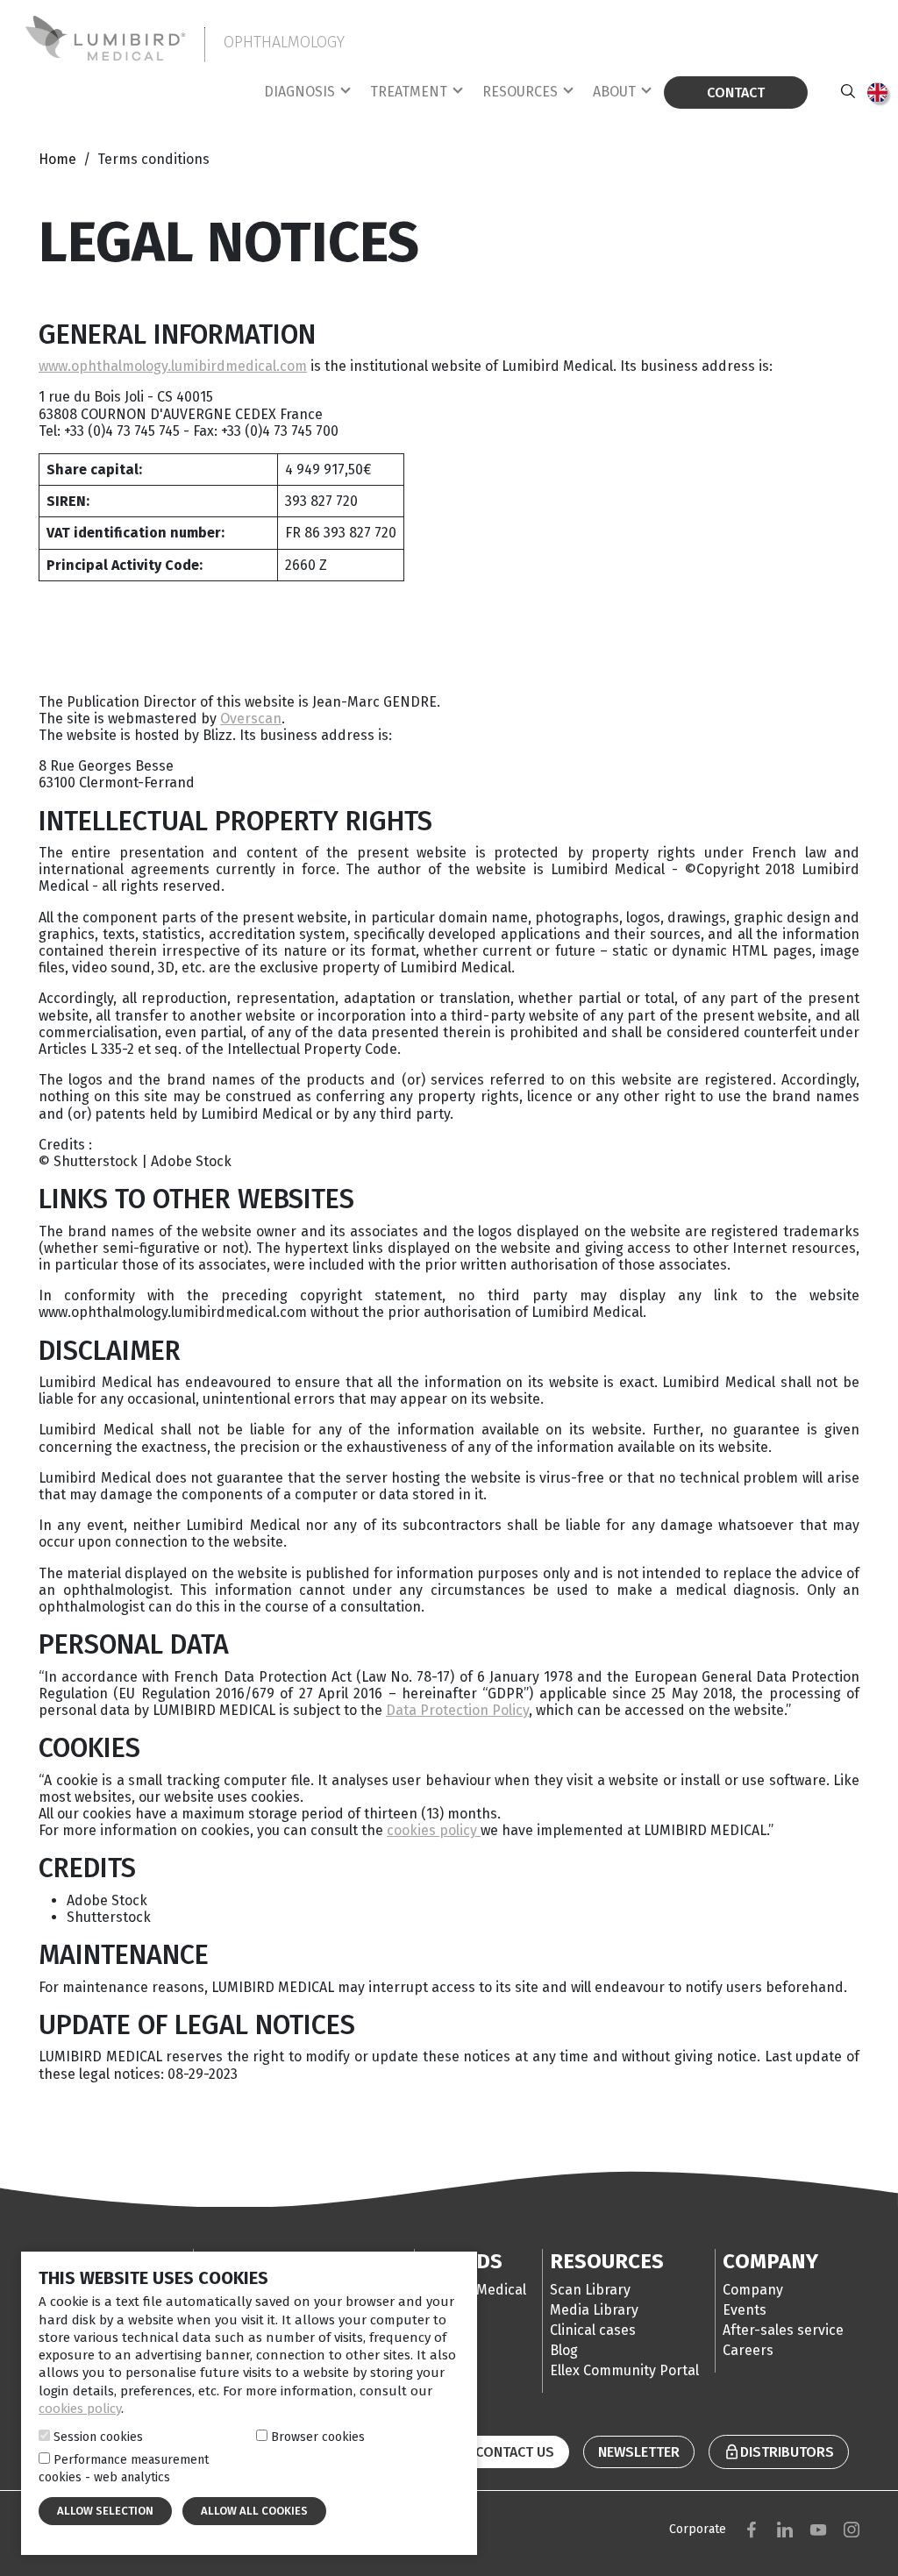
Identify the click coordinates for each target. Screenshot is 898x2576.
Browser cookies (318, 2437)
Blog (564, 2350)
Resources (520, 92)
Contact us (515, 2452)
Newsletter (639, 2452)
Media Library (594, 2310)
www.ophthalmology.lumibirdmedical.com (173, 366)
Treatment (409, 92)
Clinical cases (593, 2330)
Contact (736, 93)
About (614, 92)
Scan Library (590, 2290)
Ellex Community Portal (624, 2370)
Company (753, 2290)
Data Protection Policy (457, 1710)
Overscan (251, 719)
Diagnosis (299, 92)
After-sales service (783, 2330)
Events (745, 2310)
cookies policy (434, 1830)
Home (59, 159)
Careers (748, 2350)
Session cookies (98, 2437)
